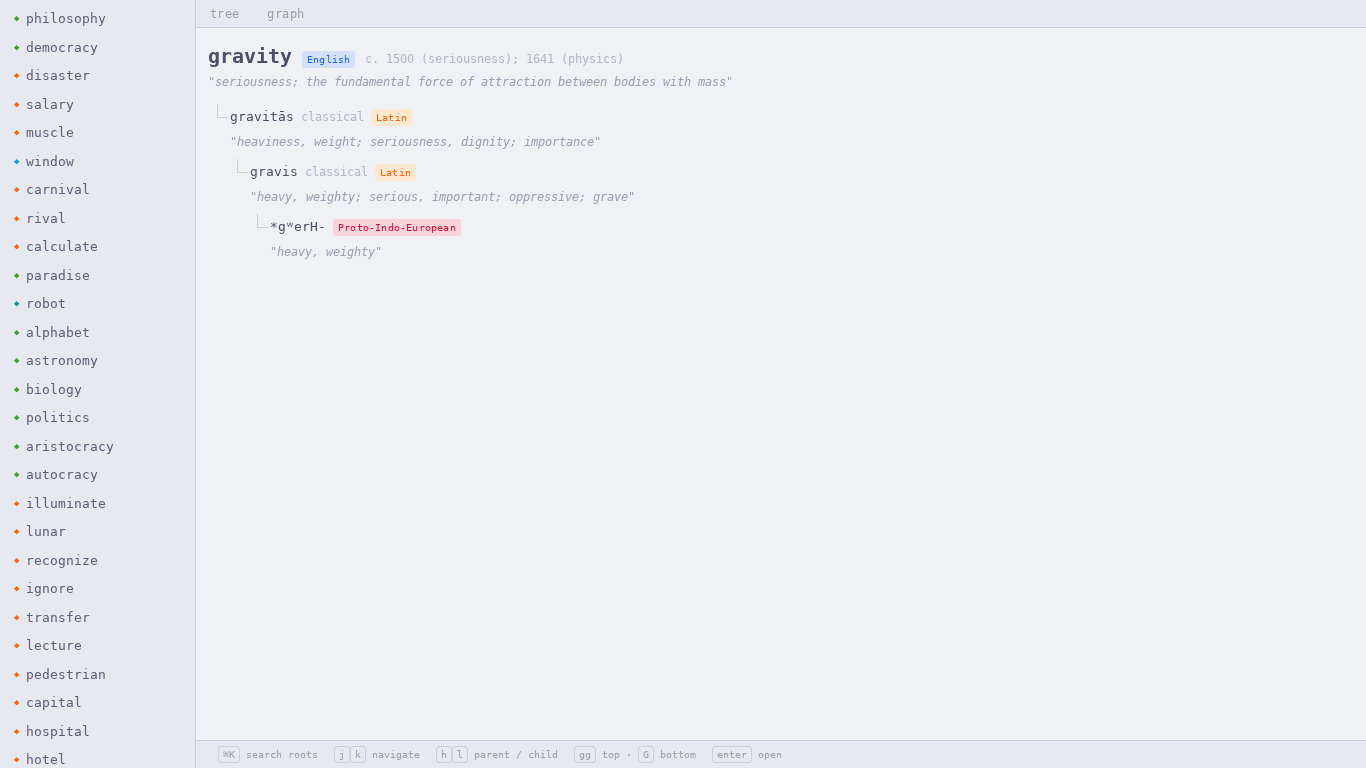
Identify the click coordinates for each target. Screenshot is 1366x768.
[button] (97, 19)
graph (285, 14)
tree (224, 14)
